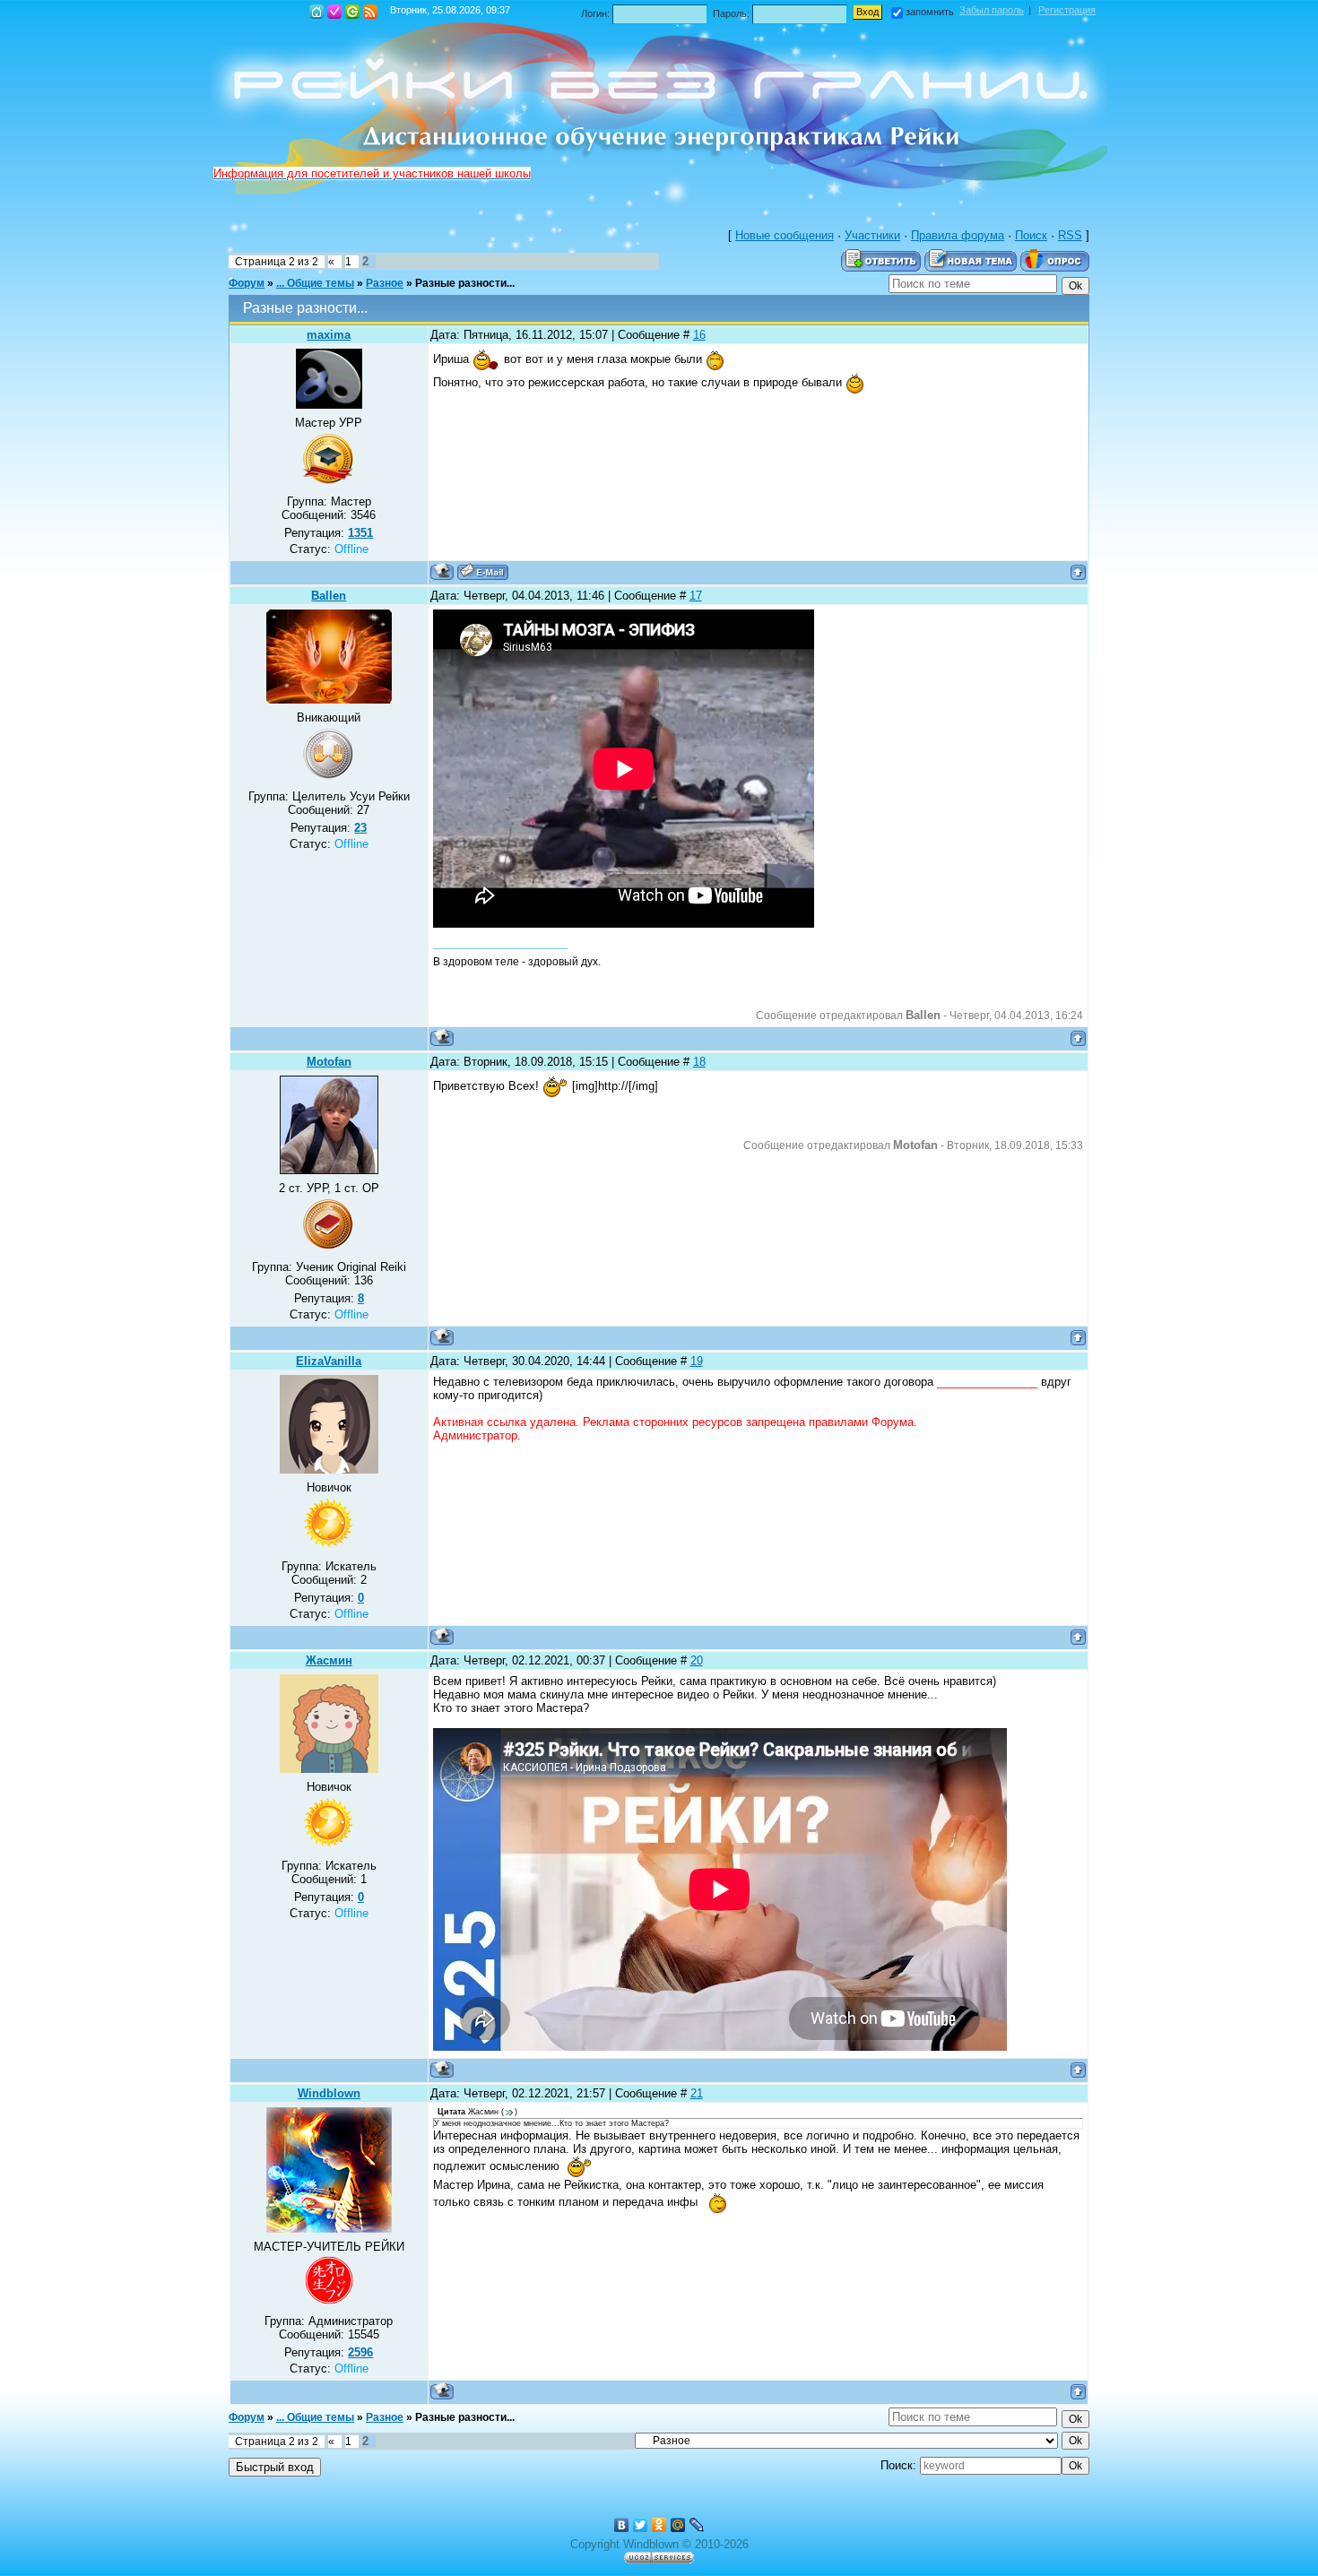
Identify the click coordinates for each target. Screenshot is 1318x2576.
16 (699, 335)
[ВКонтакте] (622, 2525)
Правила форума (958, 235)
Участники (872, 235)
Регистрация (334, 12)
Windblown (329, 2093)
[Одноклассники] (659, 2525)
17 (696, 596)
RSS (370, 12)
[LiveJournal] (697, 2525)
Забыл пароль (992, 10)
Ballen (329, 596)
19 (697, 1361)
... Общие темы (315, 283)
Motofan (329, 1062)
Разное (385, 283)
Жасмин (329, 1660)
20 (697, 1660)
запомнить (930, 12)
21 (697, 2093)
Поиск (1031, 235)
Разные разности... (465, 283)
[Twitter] (641, 2525)
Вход (352, 12)
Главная (316, 12)
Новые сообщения (785, 235)
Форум (247, 283)
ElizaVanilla (329, 1361)
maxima (329, 335)
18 (699, 1062)
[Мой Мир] (678, 2525)
